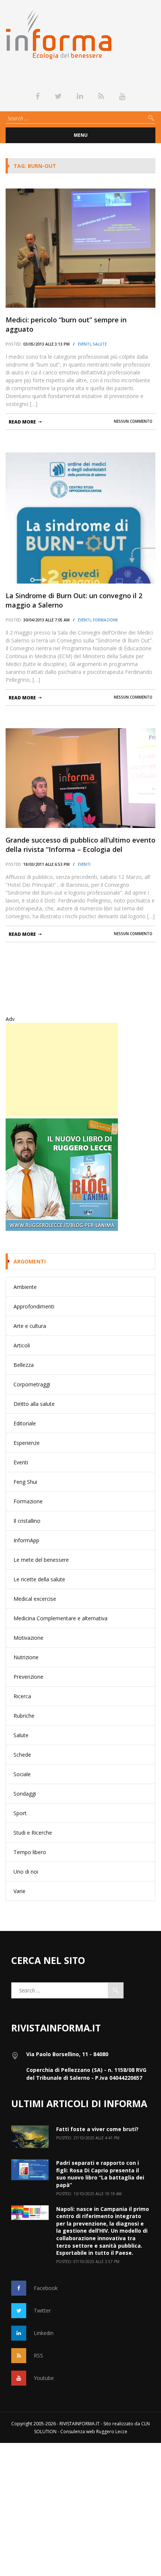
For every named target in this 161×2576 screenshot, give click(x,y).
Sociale (22, 1774)
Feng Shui (25, 1482)
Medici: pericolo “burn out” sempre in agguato (66, 324)
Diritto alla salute (34, 1404)
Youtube (44, 2378)
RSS (38, 2355)
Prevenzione (28, 1677)
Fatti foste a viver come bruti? (97, 2129)
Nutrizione (26, 1657)
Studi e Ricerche (33, 1833)
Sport (20, 1813)
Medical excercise (35, 1599)
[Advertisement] (62, 1070)
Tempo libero (30, 1852)
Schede (22, 1755)
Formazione (105, 620)
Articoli (22, 1345)
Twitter (42, 2310)
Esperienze (27, 1443)
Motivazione (28, 1638)
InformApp (26, 1540)
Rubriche (24, 1716)
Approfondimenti (34, 1306)
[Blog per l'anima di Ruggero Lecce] (80, 1175)
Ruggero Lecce (112, 2432)
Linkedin (44, 2333)
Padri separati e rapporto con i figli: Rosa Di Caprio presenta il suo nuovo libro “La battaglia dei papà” (100, 2174)
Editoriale (25, 1423)
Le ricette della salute (39, 1579)
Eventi (84, 344)
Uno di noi (26, 1872)
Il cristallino (27, 1521)
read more (22, 422)
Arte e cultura (30, 1326)
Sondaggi (25, 1794)
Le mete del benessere (41, 1560)
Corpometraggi (32, 1384)
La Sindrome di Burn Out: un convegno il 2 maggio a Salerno (74, 600)
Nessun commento (133, 421)
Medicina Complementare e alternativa (60, 1618)
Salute (100, 344)
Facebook (46, 2288)
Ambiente (25, 1287)
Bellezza (24, 1365)
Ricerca (22, 1696)
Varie (19, 1891)
